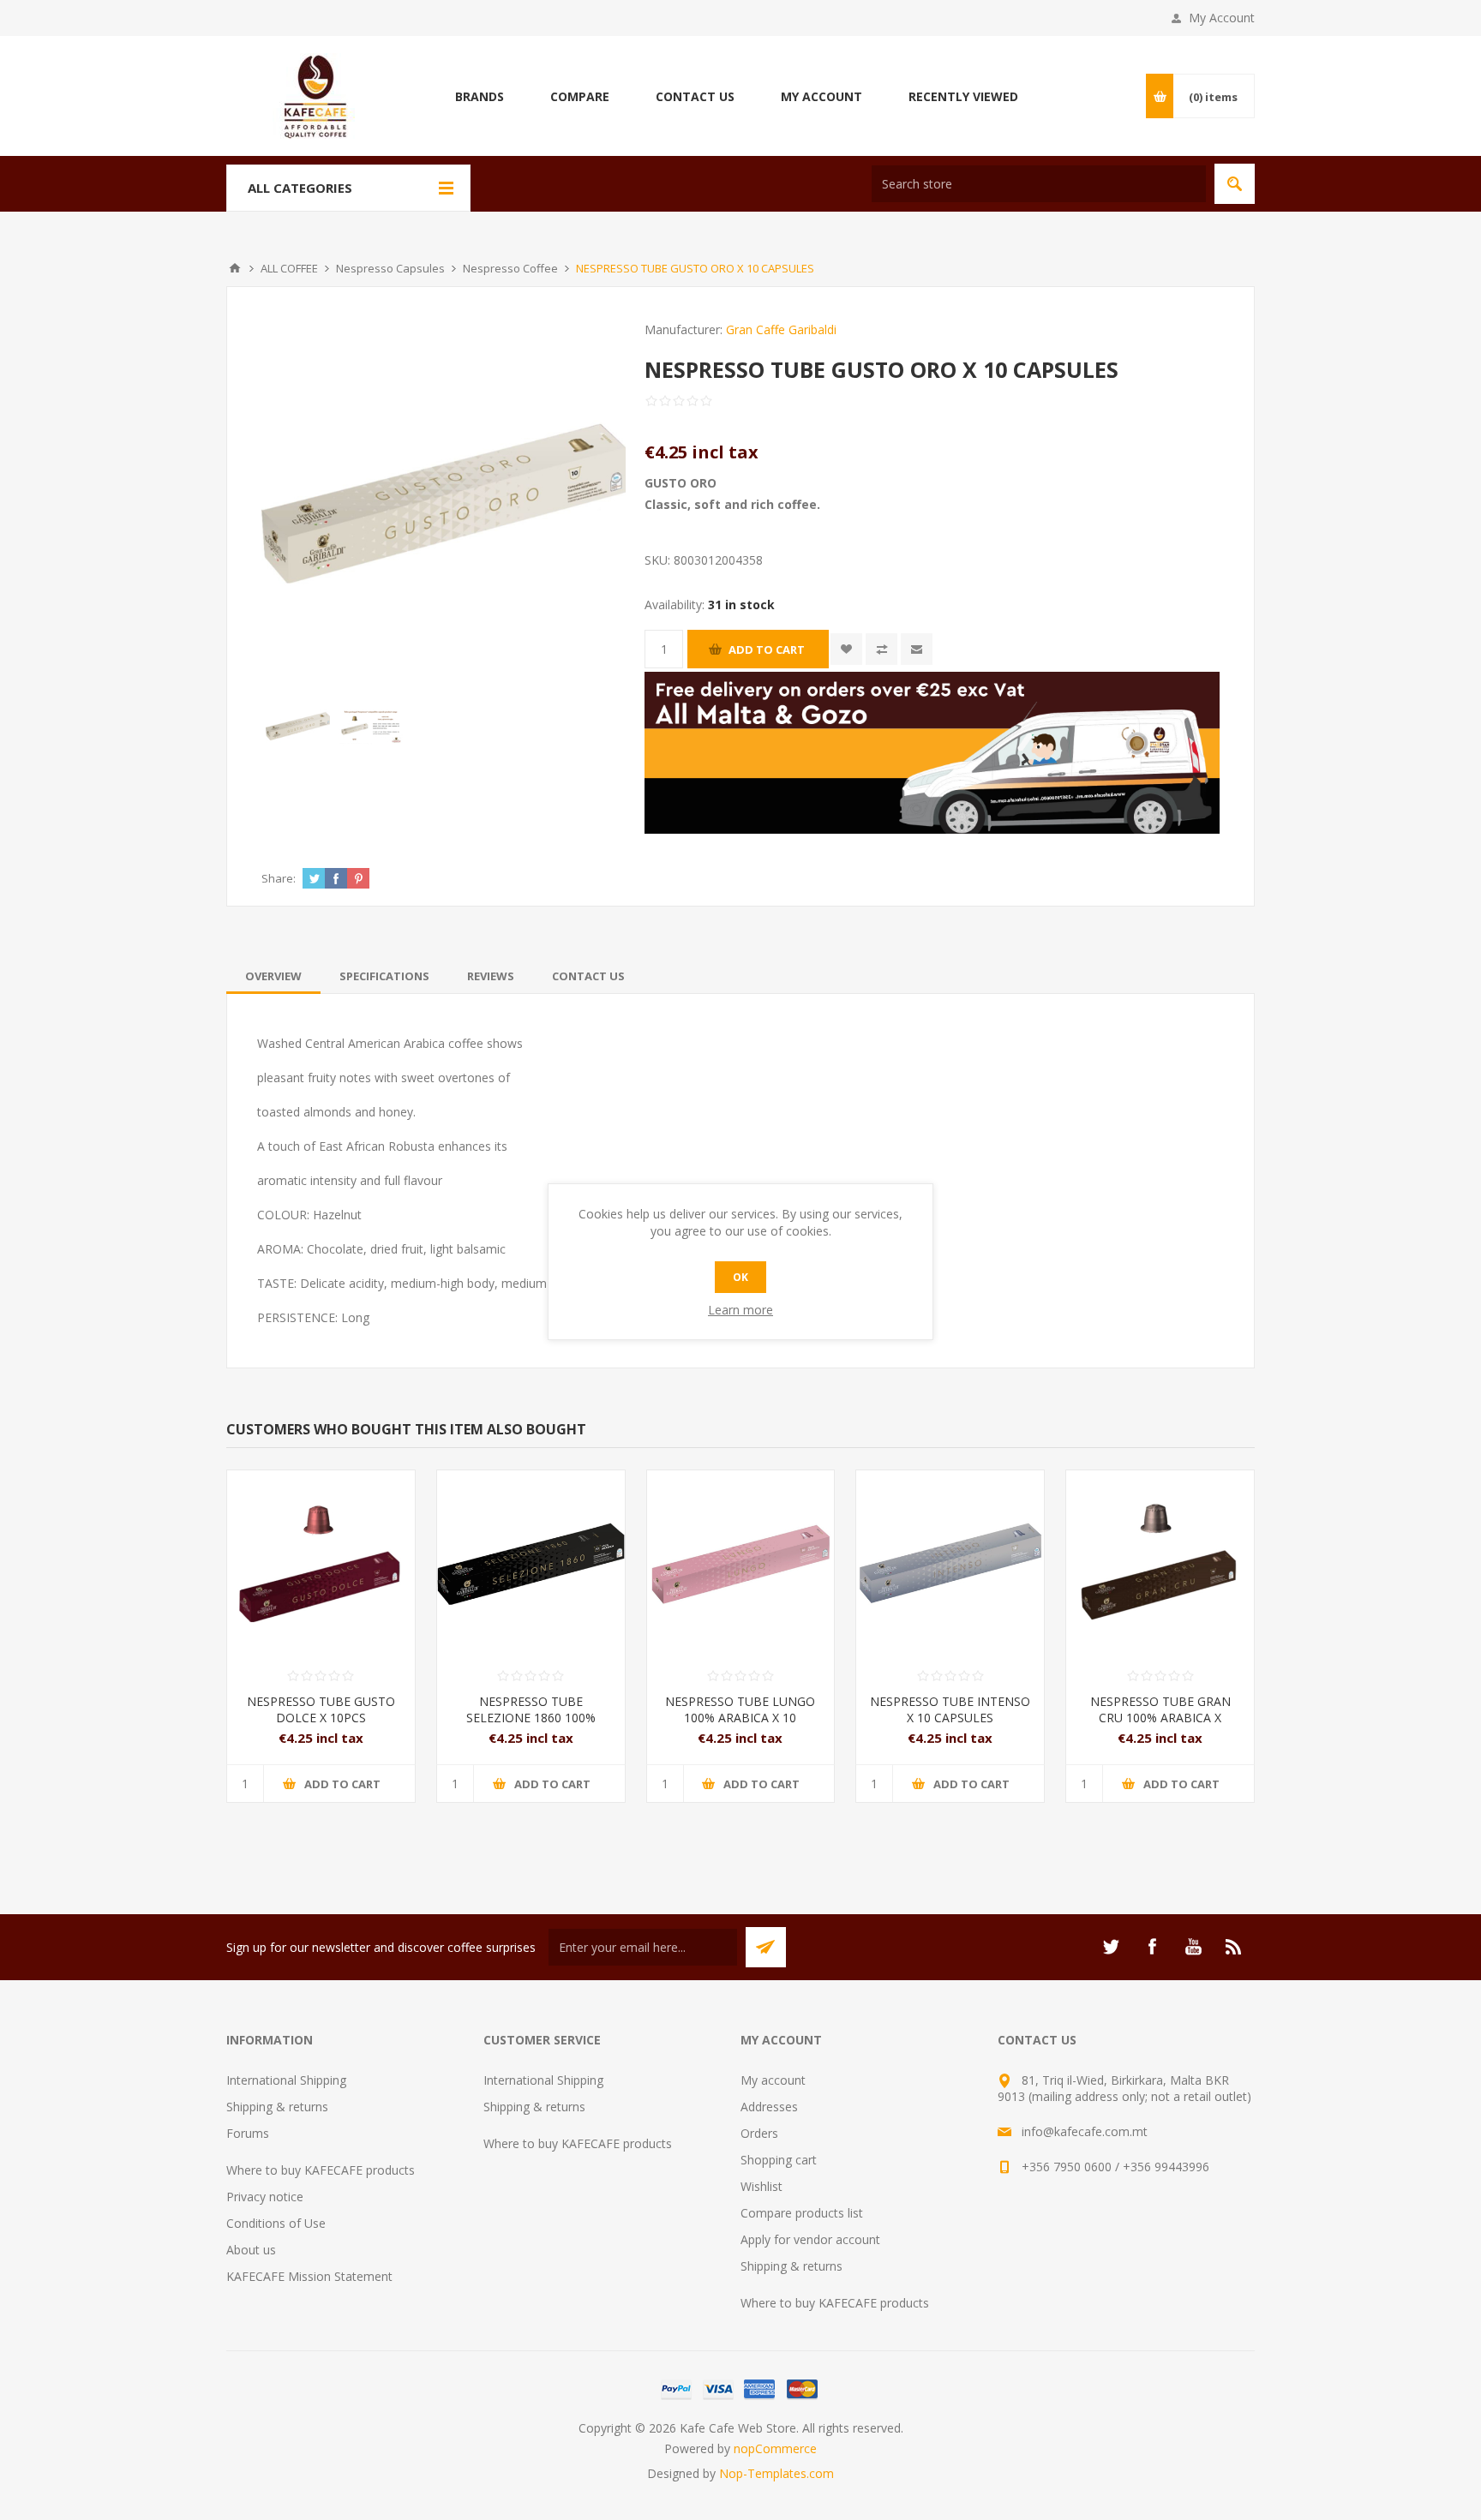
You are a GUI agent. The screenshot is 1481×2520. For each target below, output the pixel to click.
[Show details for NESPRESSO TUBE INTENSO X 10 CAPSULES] (950, 1564)
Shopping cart (779, 2160)
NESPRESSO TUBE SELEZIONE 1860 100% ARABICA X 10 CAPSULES (531, 1718)
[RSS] (1234, 1947)
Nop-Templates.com (776, 2473)
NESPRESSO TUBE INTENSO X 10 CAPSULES (950, 1709)
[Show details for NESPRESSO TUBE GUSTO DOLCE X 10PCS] (321, 1564)
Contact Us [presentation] (588, 976)
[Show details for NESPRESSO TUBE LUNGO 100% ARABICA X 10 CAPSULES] (741, 1564)
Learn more (740, 1310)
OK (740, 1277)
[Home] (235, 268)
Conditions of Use (276, 2223)
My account (773, 2080)
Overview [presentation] (273, 976)
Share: (279, 878)
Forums (248, 2133)
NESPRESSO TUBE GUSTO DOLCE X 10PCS (321, 1709)
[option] (298, 726)
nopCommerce (775, 2448)
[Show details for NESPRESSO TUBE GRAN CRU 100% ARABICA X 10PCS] (1160, 1564)
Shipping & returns (277, 2107)
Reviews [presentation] (491, 976)
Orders (759, 2133)
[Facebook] (1152, 1947)
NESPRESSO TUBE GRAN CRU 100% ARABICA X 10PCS (1160, 1718)
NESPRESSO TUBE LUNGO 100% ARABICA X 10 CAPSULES (740, 1718)
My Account (1222, 18)
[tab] (273, 976)
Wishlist (761, 2186)
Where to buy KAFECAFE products (321, 2170)
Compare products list (802, 2213)
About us (251, 2250)
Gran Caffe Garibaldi (781, 329)
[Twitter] (1111, 1947)
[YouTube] (1193, 1947)
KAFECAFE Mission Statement (309, 2276)
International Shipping (286, 2080)
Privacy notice (265, 2197)
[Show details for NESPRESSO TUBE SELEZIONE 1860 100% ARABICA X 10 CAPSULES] (531, 1564)
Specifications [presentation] (384, 976)
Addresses (769, 2107)
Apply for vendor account (810, 2239)
